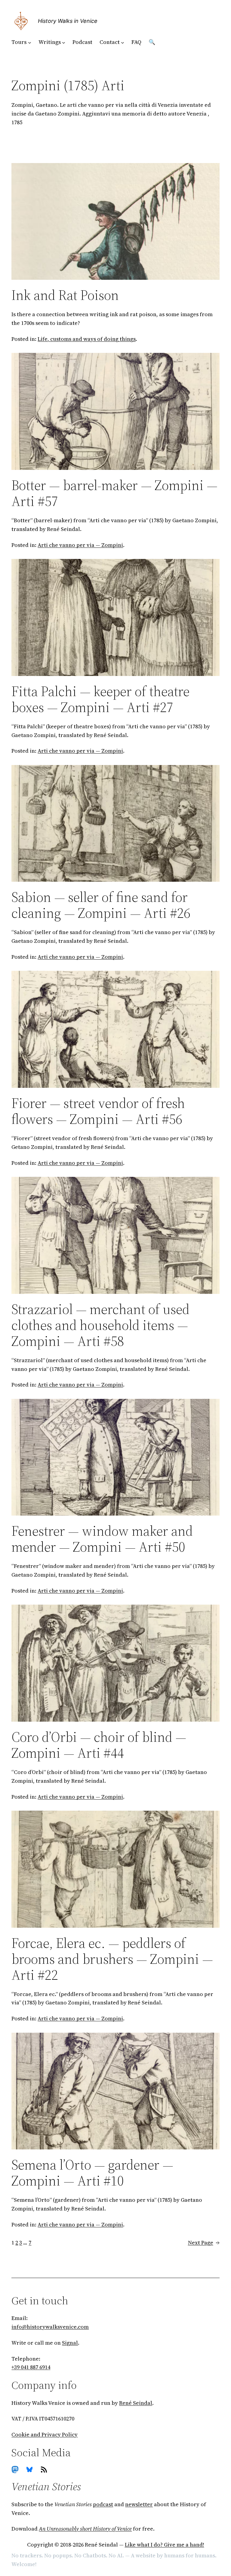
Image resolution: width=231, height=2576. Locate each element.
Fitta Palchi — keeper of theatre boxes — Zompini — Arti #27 (100, 699)
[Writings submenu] (64, 42)
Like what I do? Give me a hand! (165, 2545)
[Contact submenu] (123, 42)
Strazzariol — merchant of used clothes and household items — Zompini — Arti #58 (100, 1325)
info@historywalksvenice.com (50, 2327)
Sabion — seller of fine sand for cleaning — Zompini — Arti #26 (101, 905)
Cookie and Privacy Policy (45, 2434)
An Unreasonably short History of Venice (85, 2529)
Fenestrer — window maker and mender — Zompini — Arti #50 (102, 1539)
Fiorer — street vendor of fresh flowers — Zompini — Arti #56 (98, 1111)
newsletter (139, 2504)
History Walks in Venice (68, 21)
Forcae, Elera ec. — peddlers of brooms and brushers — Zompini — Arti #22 (112, 1959)
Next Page (204, 2243)
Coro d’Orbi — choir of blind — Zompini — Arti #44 (99, 1745)
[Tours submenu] (30, 42)
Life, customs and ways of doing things (87, 339)
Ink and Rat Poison (65, 295)
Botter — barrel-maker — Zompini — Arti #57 (114, 493)
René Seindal (136, 2403)
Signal (70, 2343)
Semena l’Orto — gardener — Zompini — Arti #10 (92, 2173)
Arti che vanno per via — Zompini (80, 545)
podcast (103, 2504)
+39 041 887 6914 (31, 2367)
